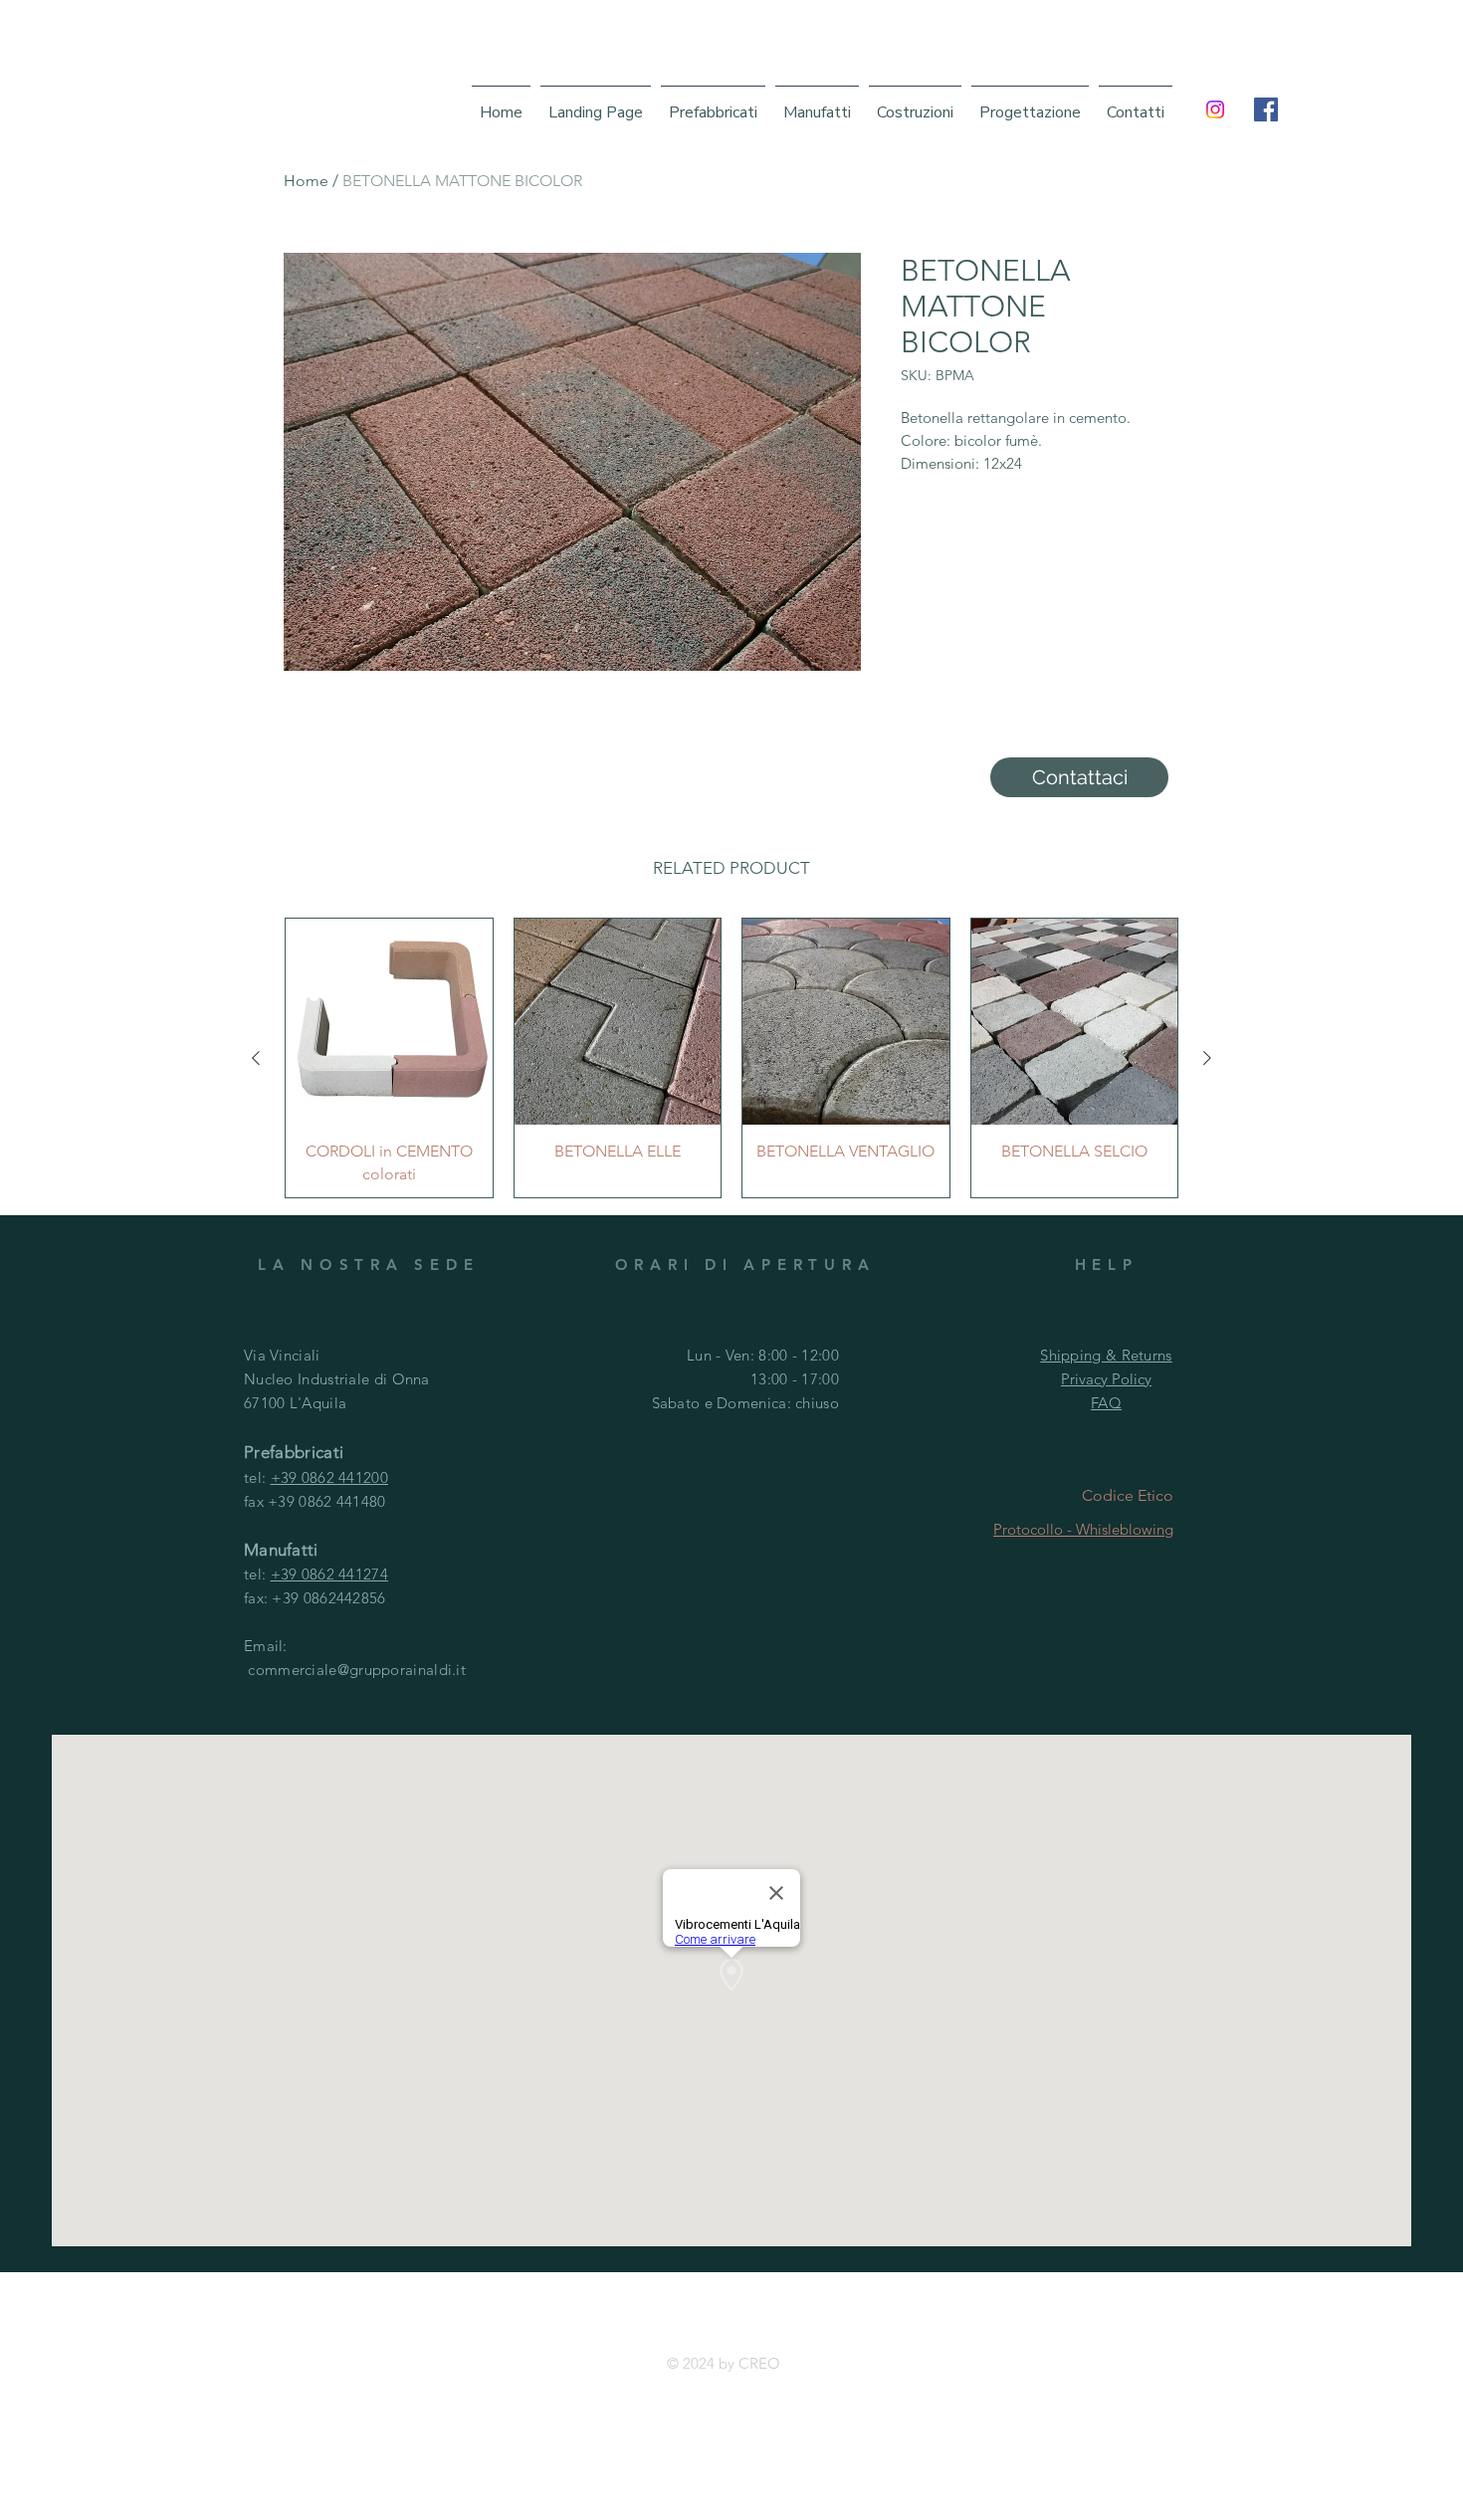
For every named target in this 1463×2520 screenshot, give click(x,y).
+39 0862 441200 (330, 1477)
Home (306, 181)
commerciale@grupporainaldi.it (357, 1670)
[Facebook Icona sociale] (1266, 109)
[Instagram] (1215, 109)
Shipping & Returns (1106, 1355)
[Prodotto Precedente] (256, 1058)
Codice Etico (1128, 1495)
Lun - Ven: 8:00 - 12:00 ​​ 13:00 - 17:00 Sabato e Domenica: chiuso (746, 1379)
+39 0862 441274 (330, 1574)
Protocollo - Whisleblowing (1083, 1529)
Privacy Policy (1106, 1379)
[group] (731, 1058)
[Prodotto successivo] (1207, 1058)
